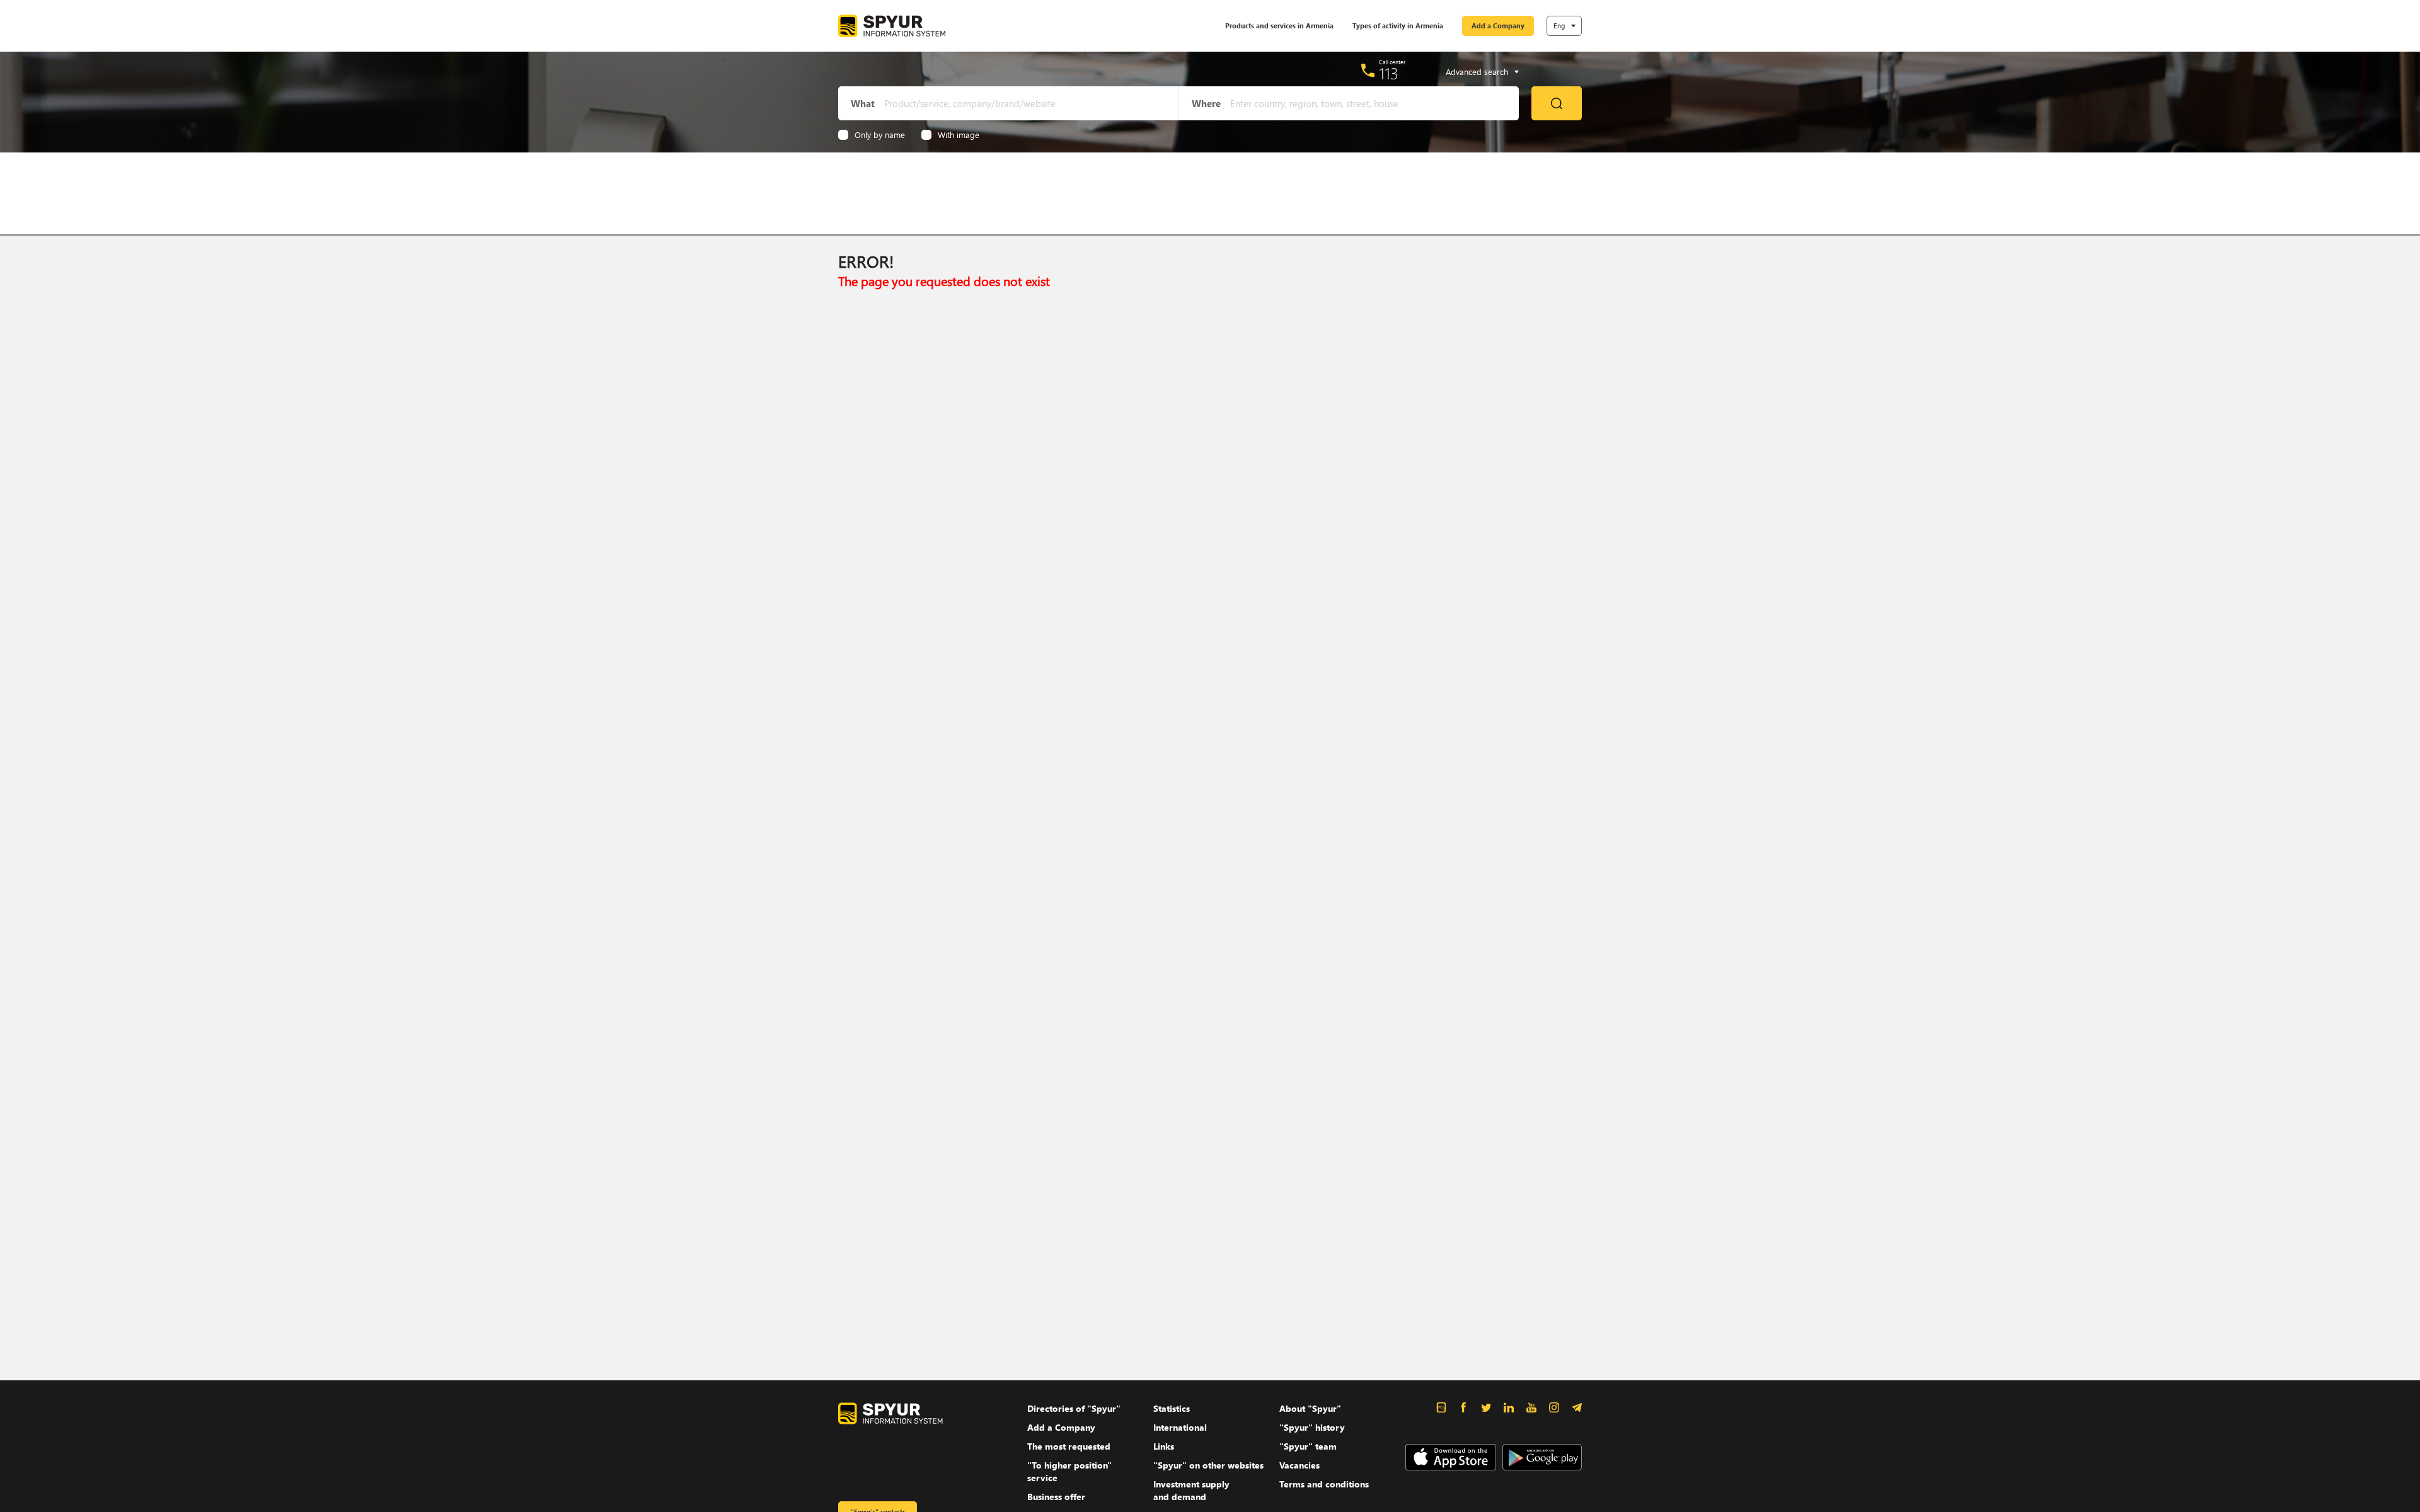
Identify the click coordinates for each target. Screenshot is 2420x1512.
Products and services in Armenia (1279, 26)
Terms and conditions (1324, 1484)
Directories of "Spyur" (1074, 1408)
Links (1164, 1446)
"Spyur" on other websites (1208, 1465)
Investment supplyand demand (1191, 1490)
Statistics (1172, 1408)
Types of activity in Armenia (1398, 26)
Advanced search (1477, 72)
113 (1389, 73)
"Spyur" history (1312, 1427)
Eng (1559, 26)
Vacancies (1299, 1465)
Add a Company (1498, 26)
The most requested (1069, 1446)
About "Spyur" (1310, 1408)
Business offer (1056, 1497)
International (1180, 1427)
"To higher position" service (1069, 1471)
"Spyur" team (1308, 1446)
